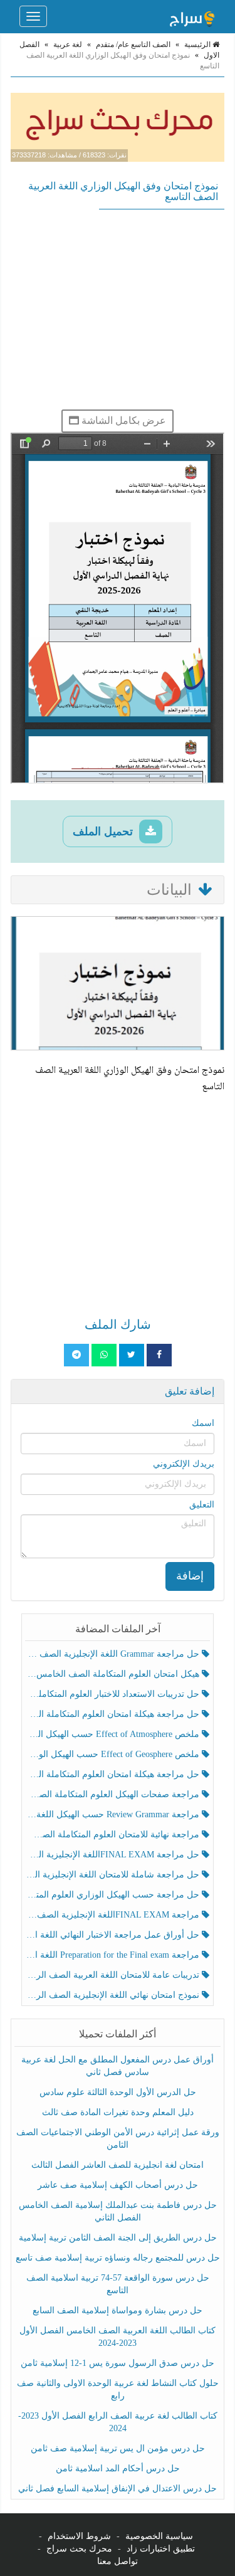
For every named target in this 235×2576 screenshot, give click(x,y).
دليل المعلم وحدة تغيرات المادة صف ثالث (118, 2112)
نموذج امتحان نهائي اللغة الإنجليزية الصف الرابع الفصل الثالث (114, 1995)
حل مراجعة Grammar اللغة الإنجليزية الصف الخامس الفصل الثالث (114, 1654)
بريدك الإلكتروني (184, 1464)
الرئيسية (198, 45)
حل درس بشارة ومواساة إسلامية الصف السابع (118, 2310)
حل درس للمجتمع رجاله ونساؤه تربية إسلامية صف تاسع (118, 2258)
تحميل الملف (104, 831)
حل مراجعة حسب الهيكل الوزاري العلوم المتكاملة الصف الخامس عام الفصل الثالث (114, 1895)
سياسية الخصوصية (159, 2536)
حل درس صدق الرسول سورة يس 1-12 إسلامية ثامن (118, 2363)
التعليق (202, 1505)
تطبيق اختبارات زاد (161, 2549)
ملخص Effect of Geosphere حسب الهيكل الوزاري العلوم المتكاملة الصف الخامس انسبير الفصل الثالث (114, 1754)
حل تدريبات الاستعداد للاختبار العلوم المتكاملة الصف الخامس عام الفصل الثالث (114, 1694)
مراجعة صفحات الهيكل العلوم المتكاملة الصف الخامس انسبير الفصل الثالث (114, 1794)
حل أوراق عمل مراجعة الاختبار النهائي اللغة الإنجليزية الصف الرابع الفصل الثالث (114, 1935)
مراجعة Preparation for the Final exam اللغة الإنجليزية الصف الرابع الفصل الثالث (114, 1955)
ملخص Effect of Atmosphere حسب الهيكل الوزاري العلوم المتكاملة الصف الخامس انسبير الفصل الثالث (114, 1734)
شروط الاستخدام (79, 2536)
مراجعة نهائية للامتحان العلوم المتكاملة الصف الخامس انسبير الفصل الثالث (114, 1834)
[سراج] (192, 16)
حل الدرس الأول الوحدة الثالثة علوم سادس (118, 2092)
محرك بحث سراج (79, 2549)
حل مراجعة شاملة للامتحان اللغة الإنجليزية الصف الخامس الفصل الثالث (114, 1875)
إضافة (190, 1576)
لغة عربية (68, 45)
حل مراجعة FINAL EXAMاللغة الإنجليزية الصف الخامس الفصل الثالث (114, 1855)
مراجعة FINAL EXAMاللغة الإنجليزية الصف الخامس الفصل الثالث (114, 1915)
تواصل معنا (118, 2561)
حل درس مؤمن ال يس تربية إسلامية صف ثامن (118, 2448)
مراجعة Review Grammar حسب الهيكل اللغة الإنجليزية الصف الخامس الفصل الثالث (114, 1814)
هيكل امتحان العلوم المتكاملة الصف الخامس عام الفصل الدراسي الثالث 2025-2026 (114, 1674)
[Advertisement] (118, 309)
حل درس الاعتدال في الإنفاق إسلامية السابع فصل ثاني (118, 2489)
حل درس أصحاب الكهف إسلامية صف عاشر (118, 2185)
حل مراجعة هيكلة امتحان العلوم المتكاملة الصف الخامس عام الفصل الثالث (114, 1774)
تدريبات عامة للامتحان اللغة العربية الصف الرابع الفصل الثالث (114, 1975)
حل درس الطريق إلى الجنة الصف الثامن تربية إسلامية (118, 2238)
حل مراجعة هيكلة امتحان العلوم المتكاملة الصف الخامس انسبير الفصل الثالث (114, 1714)
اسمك (203, 1423)
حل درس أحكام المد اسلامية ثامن (118, 2468)
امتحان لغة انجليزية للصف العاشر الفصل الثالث (118, 2165)
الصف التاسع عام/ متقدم (133, 45)
